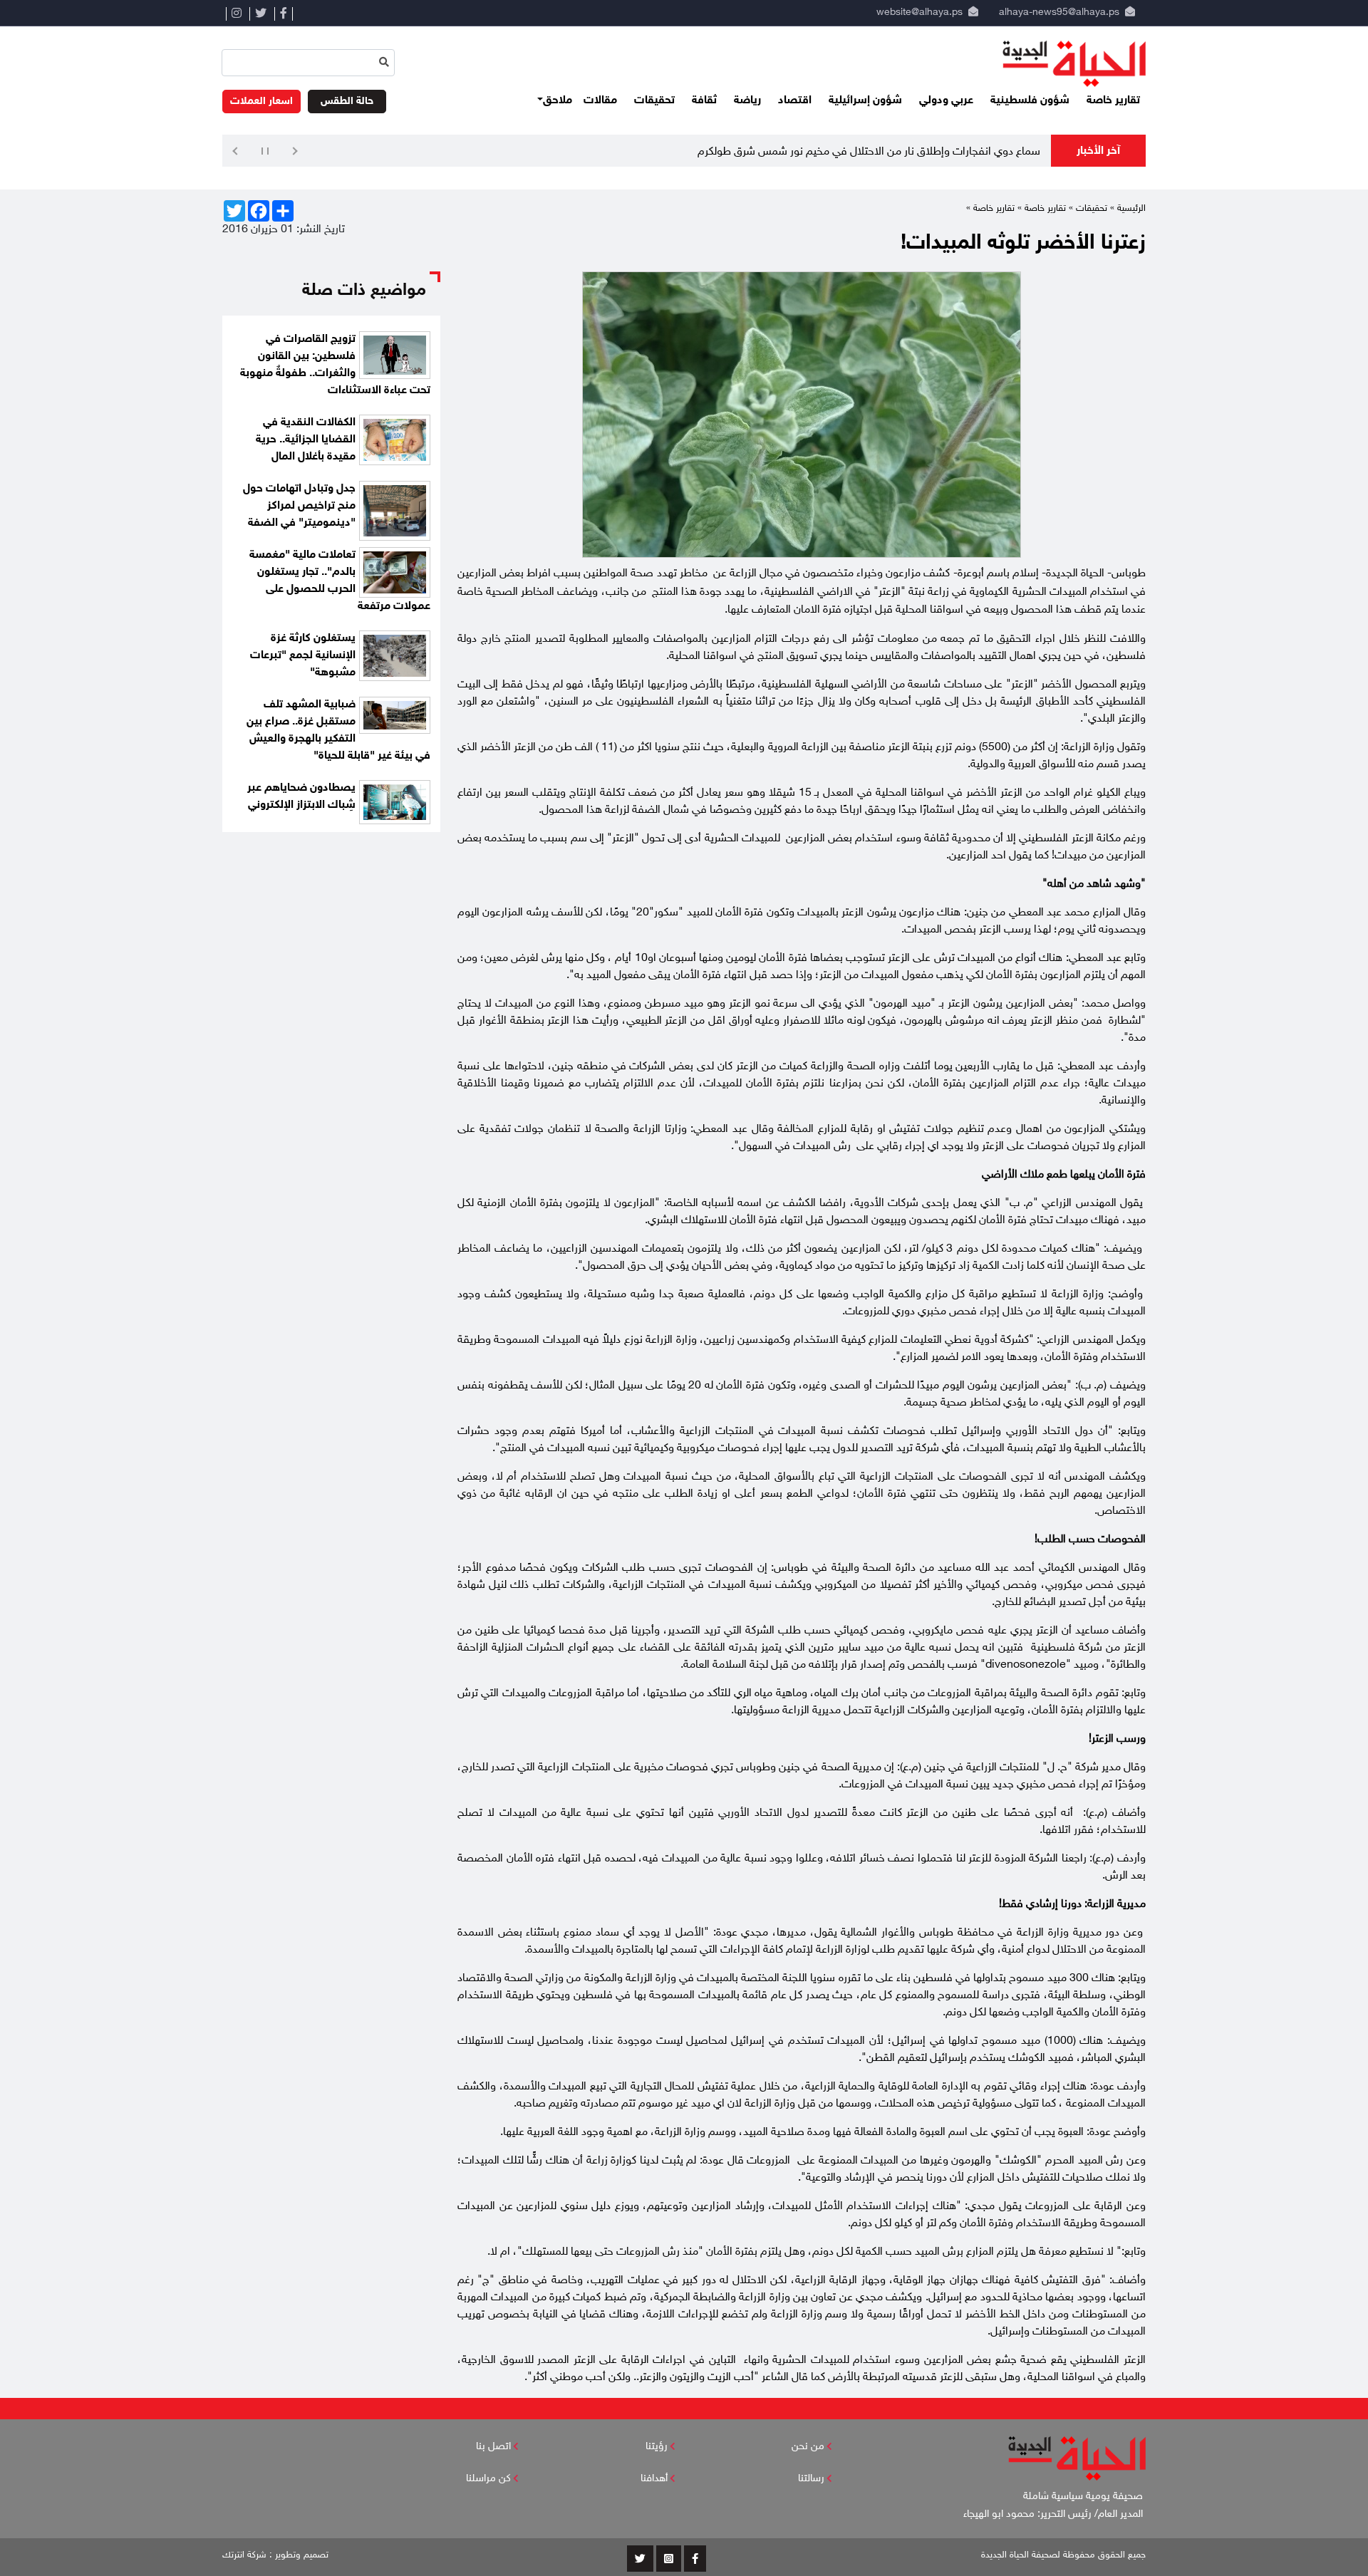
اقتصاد (795, 101)
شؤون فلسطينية (1030, 101)
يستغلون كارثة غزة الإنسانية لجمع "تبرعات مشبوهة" (303, 656)
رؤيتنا (657, 2447)
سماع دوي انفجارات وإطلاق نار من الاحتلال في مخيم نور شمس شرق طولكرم (869, 152)
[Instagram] (236, 14)
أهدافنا (654, 2479)
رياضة (747, 101)
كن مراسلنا (488, 2479)
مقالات (600, 101)
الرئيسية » (1128, 209)
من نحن (808, 2447)
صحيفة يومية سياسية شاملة (1084, 2497)
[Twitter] (260, 14)
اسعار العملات (261, 102)
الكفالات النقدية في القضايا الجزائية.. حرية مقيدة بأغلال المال (306, 440)
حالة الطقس (347, 102)
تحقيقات (654, 101)
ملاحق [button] (558, 101)
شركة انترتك (244, 2555)
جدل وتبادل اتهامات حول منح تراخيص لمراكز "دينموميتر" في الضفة (299, 506)
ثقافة (704, 101)
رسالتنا (811, 2479)
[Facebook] (284, 14)
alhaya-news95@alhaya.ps (1059, 12)
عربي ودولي (946, 101)
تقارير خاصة (1113, 101)
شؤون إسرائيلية (865, 101)
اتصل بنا (493, 2447)
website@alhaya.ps (917, 12)
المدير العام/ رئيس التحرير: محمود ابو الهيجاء (1054, 2514)
